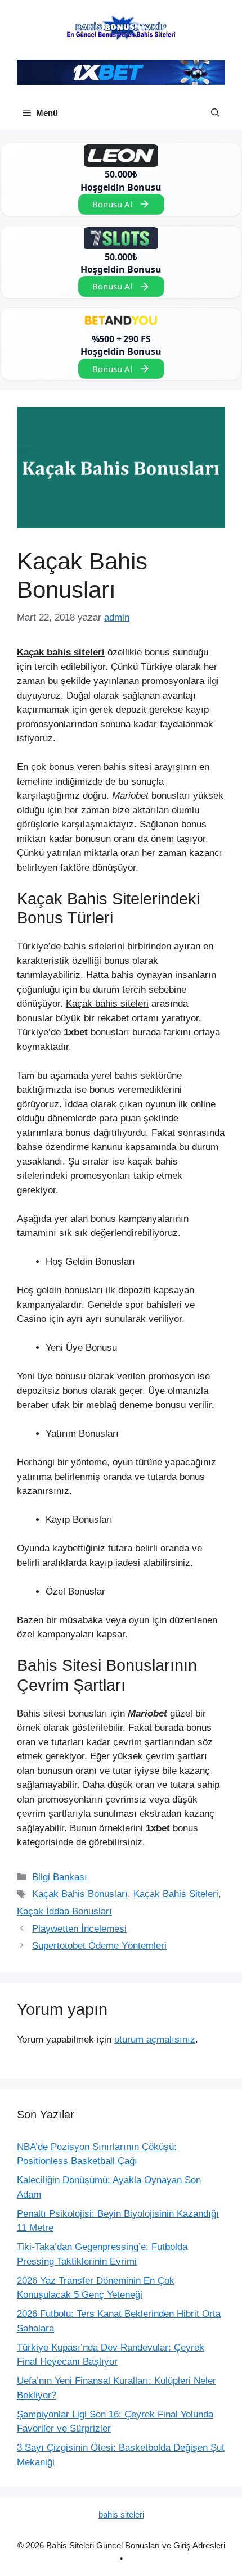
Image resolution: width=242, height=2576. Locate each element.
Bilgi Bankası (60, 1877)
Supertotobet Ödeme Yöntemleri (99, 1946)
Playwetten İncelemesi (79, 1929)
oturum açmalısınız (155, 2039)
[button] (215, 113)
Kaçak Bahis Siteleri (176, 1894)
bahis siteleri (121, 2514)
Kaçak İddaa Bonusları (64, 1911)
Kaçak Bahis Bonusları (80, 1894)
